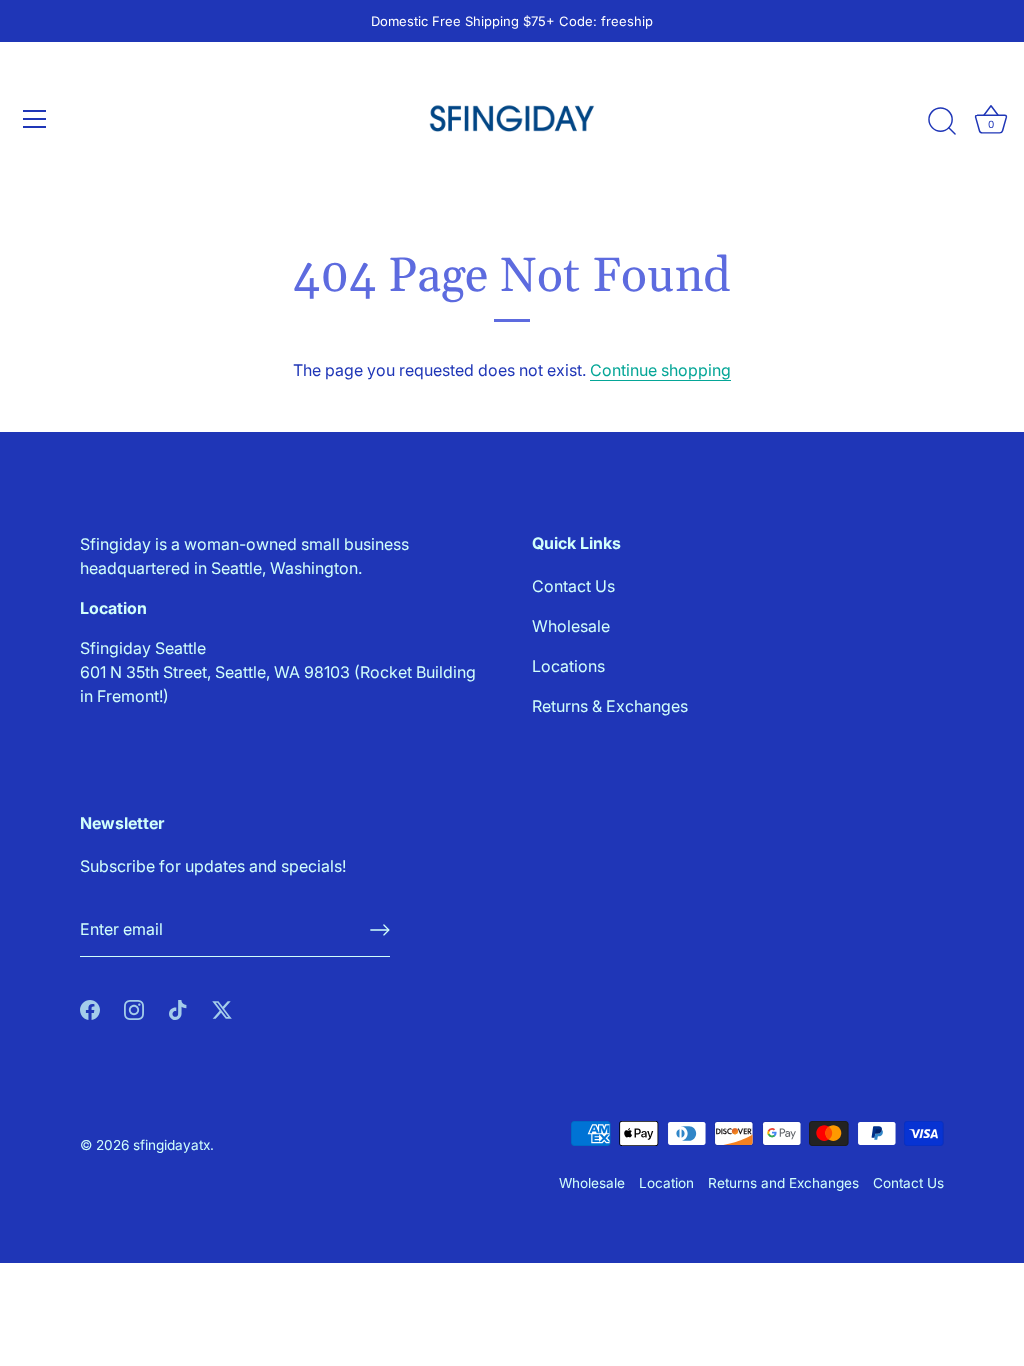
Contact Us (573, 586)
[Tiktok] (178, 1009)
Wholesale (571, 626)
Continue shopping (660, 370)
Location (666, 1183)
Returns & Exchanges (610, 706)
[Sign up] (380, 930)
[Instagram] (134, 1009)
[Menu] (35, 119)
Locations (568, 666)
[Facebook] (90, 1009)
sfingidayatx (171, 1145)
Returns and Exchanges (783, 1183)
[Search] (942, 122)
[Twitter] (222, 1009)
